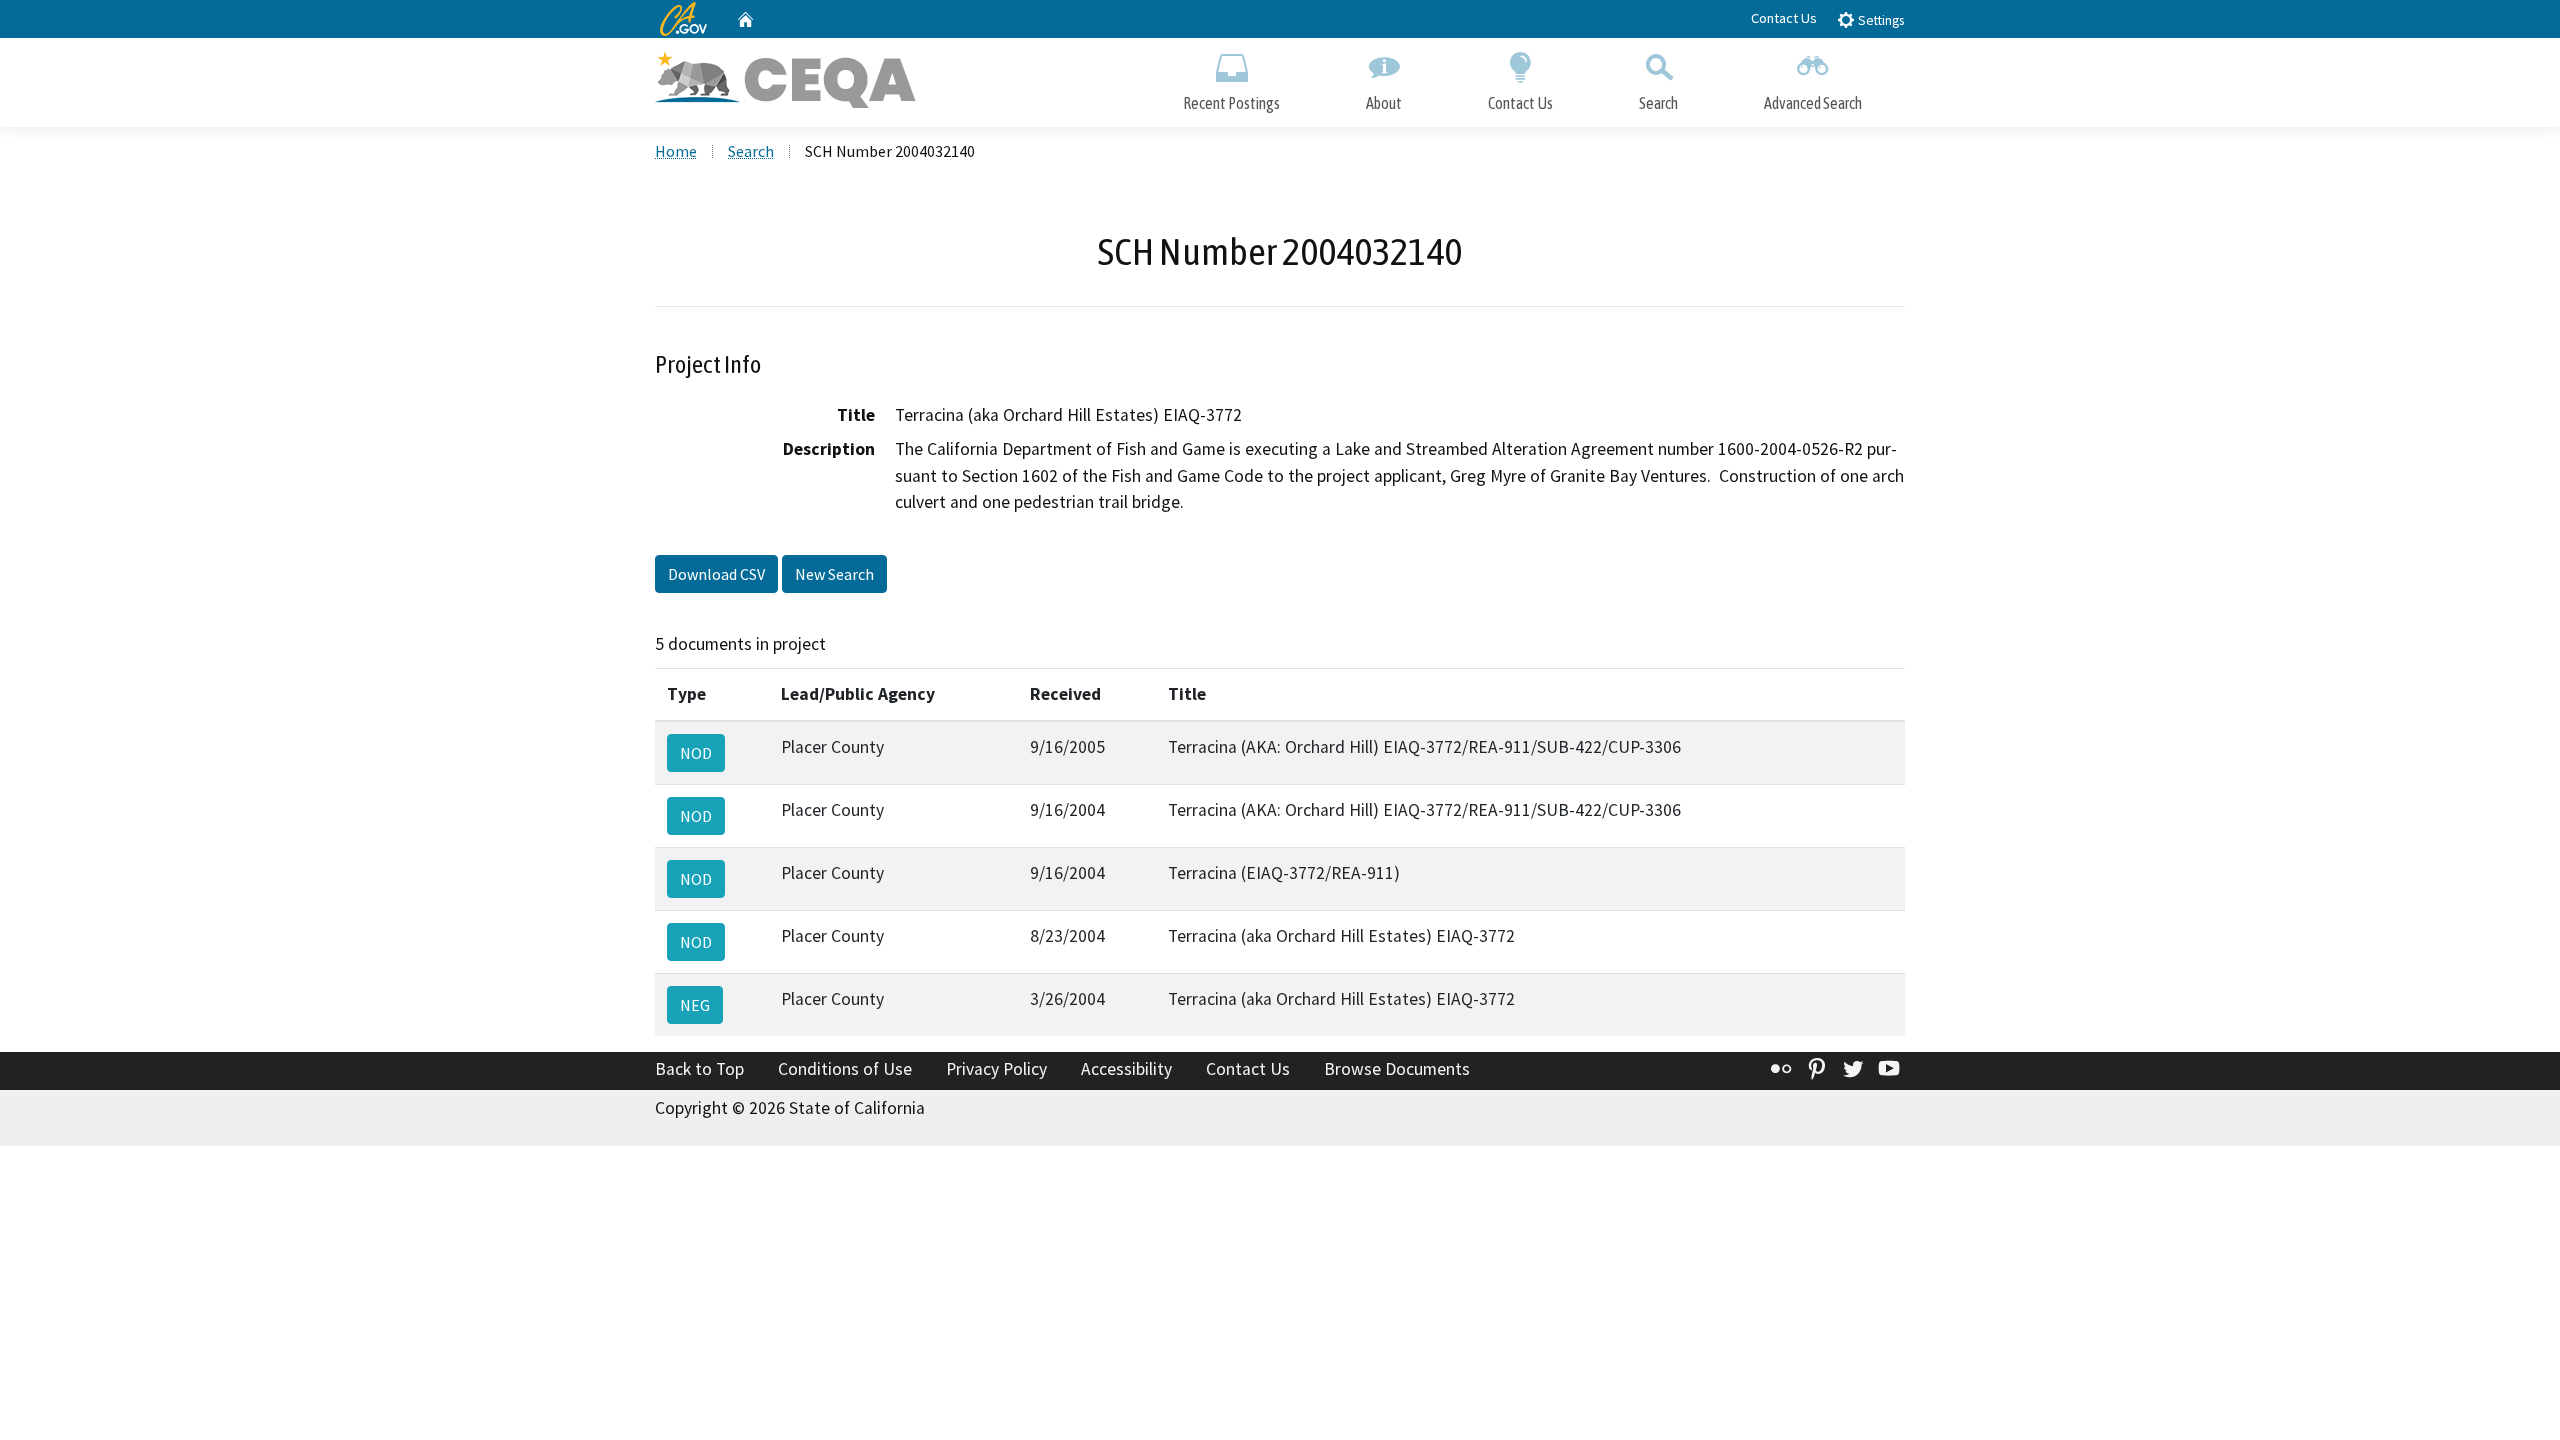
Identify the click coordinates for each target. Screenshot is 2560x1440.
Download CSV (716, 574)
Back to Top (699, 1069)
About (1384, 103)
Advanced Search (1813, 103)
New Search (834, 574)
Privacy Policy (996, 1069)
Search (1658, 103)
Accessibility (1126, 1069)
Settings (1879, 20)
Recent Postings (1231, 103)
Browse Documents (1397, 1069)
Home (676, 151)
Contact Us (1784, 18)
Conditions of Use (845, 1069)
